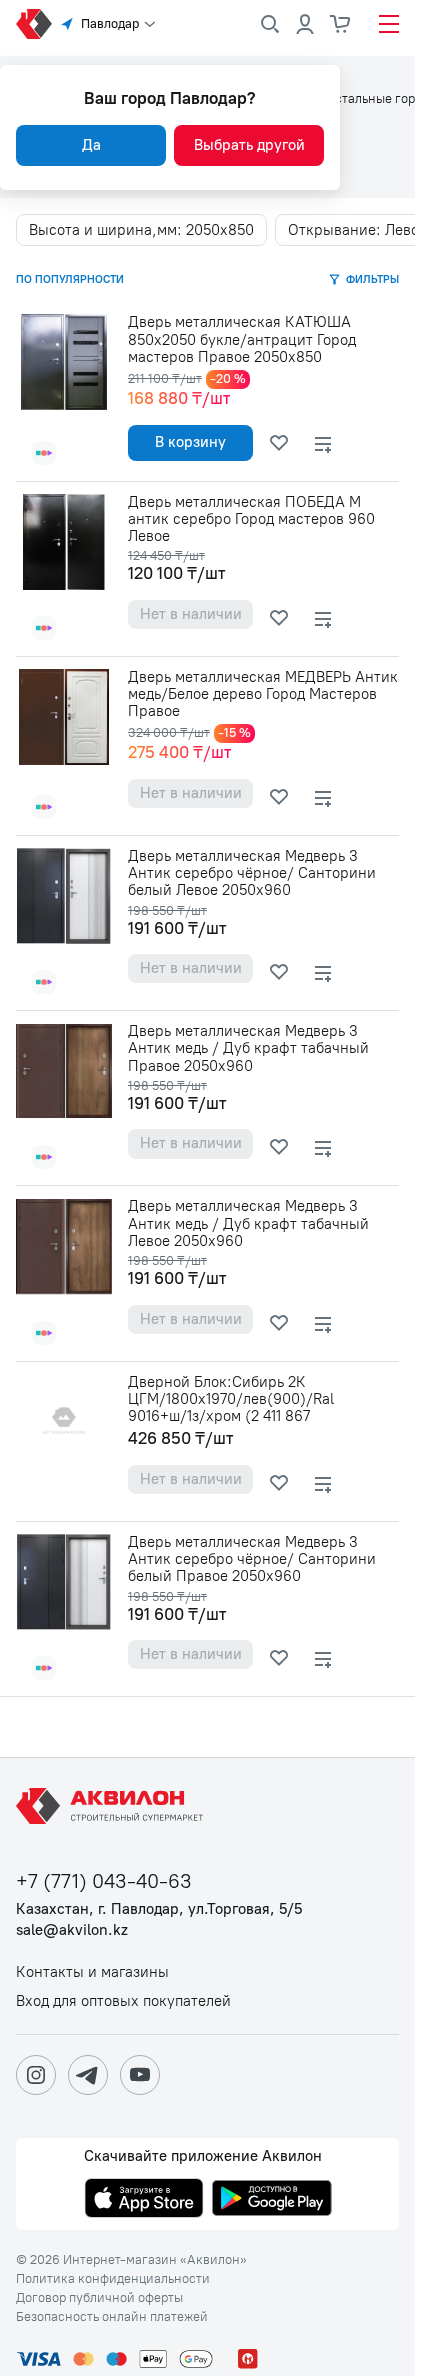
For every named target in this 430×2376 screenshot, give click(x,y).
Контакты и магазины (92, 1972)
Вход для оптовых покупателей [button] (123, 2001)
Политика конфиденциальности (113, 2279)
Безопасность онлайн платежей (112, 2317)
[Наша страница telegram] (88, 2075)
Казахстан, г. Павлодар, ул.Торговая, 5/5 (159, 1909)
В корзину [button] (190, 442)
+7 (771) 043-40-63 (104, 1881)
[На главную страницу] (113, 1806)
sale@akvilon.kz (72, 1930)
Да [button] (91, 145)
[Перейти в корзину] (341, 24)
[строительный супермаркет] (34, 24)
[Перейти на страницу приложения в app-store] (144, 2200)
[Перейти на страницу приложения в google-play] (272, 2200)
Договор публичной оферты (99, 2298)
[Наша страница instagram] (36, 2075)
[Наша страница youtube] (140, 2075)
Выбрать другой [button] (249, 145)
